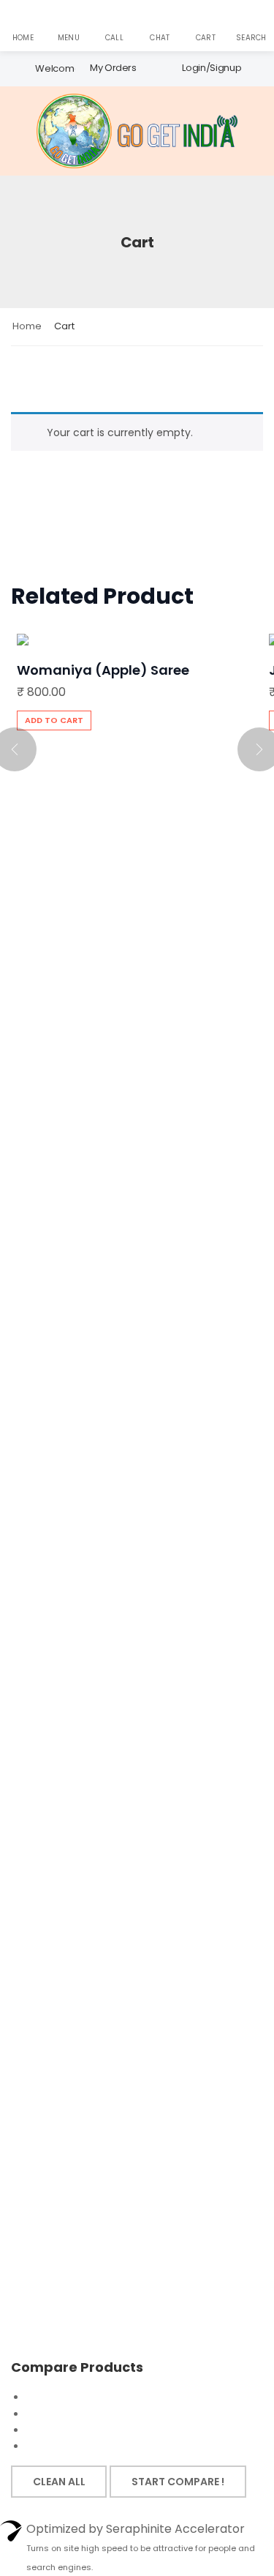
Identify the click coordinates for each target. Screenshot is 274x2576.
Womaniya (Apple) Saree (103, 670)
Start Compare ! (178, 2482)
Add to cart (54, 720)
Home (27, 326)
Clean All (59, 2482)
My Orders (113, 68)
